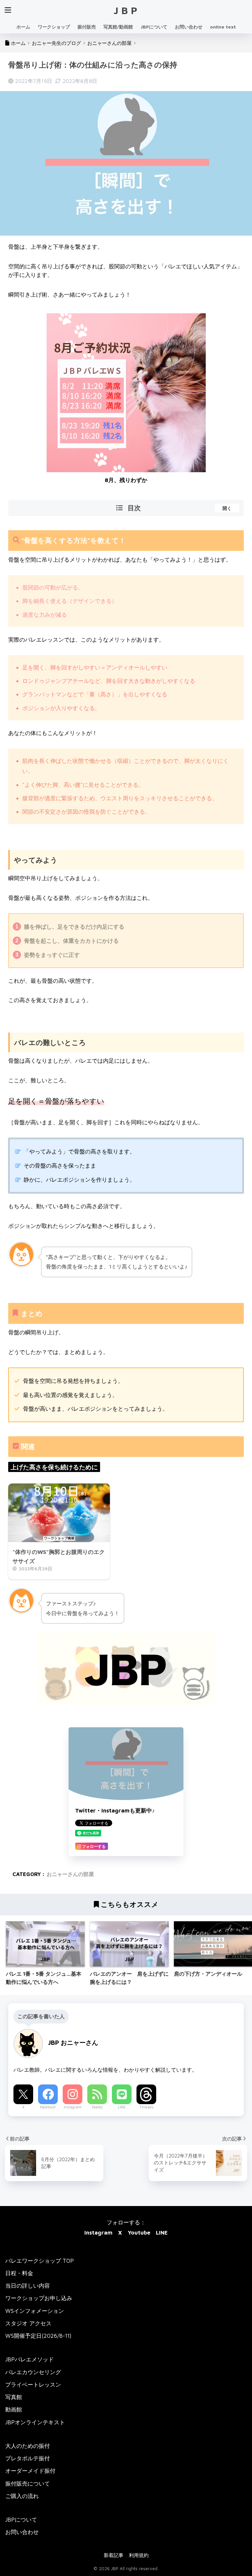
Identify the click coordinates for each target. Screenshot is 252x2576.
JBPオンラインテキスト (35, 2422)
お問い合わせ (189, 27)
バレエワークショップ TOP (40, 2261)
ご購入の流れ (22, 2496)
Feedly (97, 2107)
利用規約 (139, 2555)
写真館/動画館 (118, 27)
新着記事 (114, 2555)
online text (223, 27)
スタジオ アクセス (28, 2323)
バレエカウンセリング (33, 2372)
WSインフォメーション (35, 2311)
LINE (122, 2107)
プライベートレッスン (33, 2384)
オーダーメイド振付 (30, 2471)
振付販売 (87, 27)
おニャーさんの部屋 (70, 1874)
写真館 (14, 2397)
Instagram (73, 2107)
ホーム (23, 27)
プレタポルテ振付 (28, 2458)
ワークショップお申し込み (39, 2298)
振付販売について (28, 2483)
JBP (127, 10)
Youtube (139, 2232)
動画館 (14, 2409)
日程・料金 (19, 2273)
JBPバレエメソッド (30, 2359)
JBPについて (154, 27)
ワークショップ (54, 27)
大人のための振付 (28, 2446)
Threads (147, 2107)
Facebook (48, 2107)
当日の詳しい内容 (28, 2285)
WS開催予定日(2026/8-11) (38, 2336)
